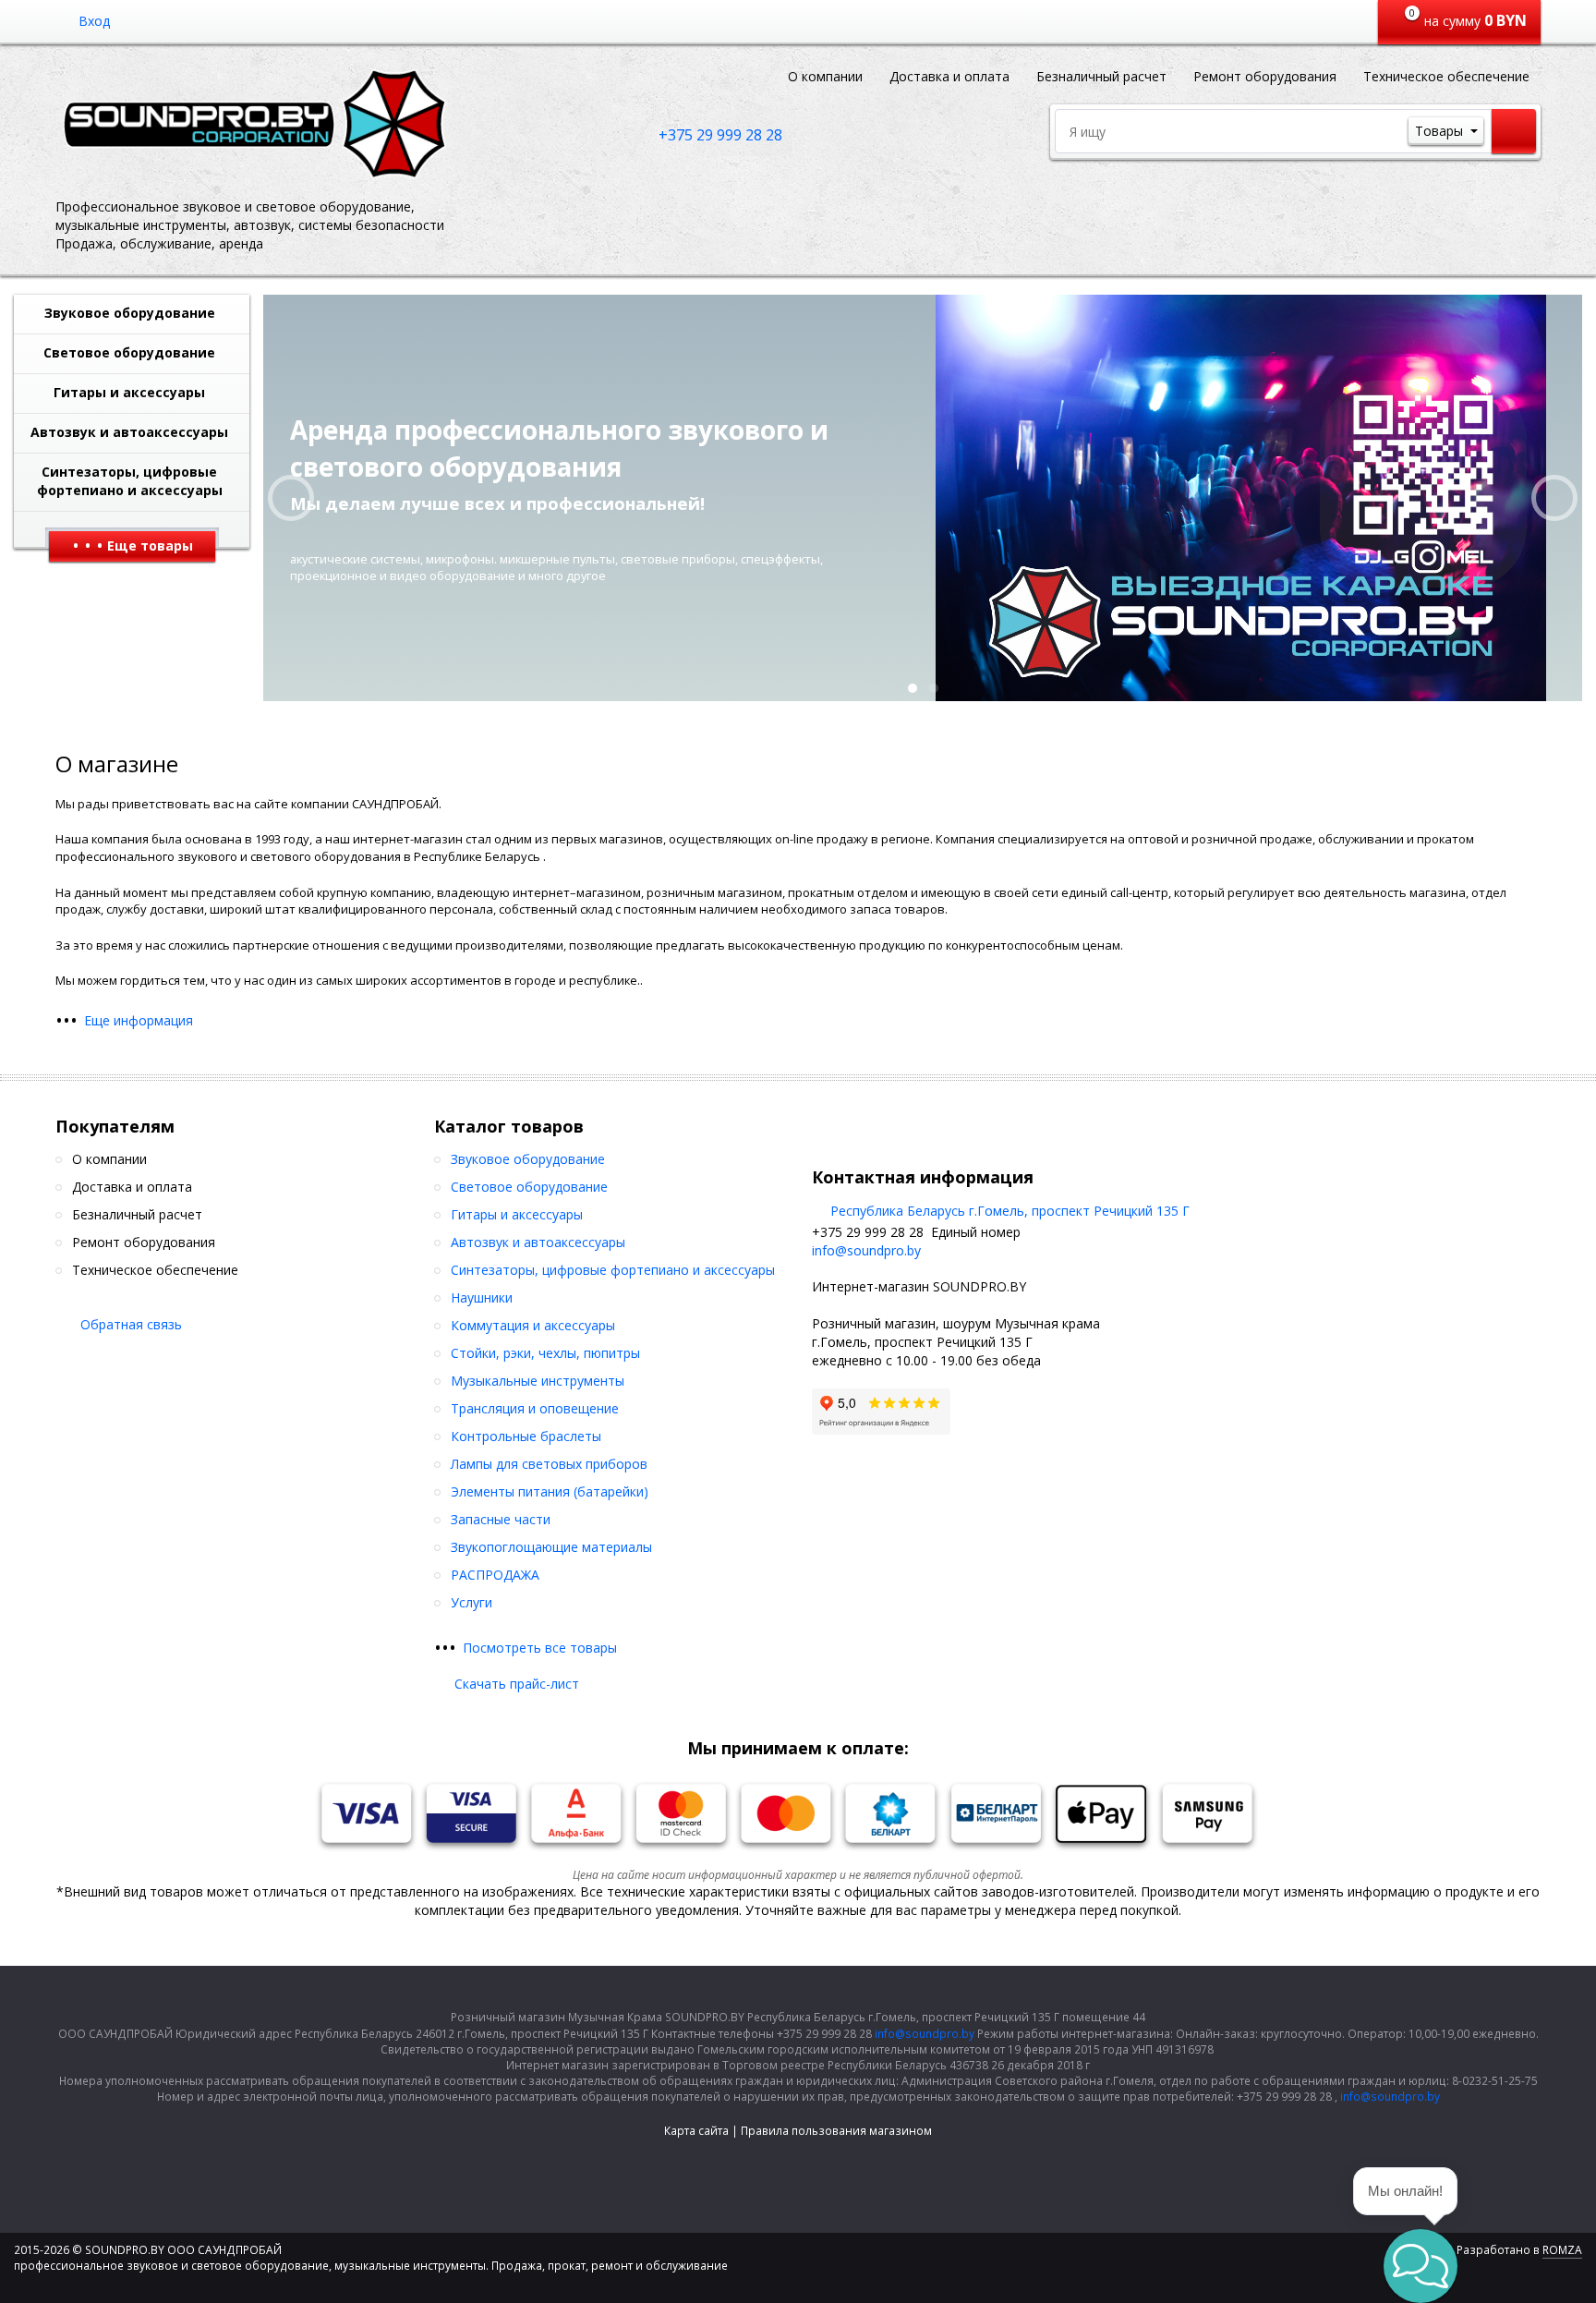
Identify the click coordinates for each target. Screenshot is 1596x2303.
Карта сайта (696, 2131)
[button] (1421, 2266)
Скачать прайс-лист (517, 1684)
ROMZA (1562, 2250)
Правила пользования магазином (836, 2131)
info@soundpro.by (866, 1250)
